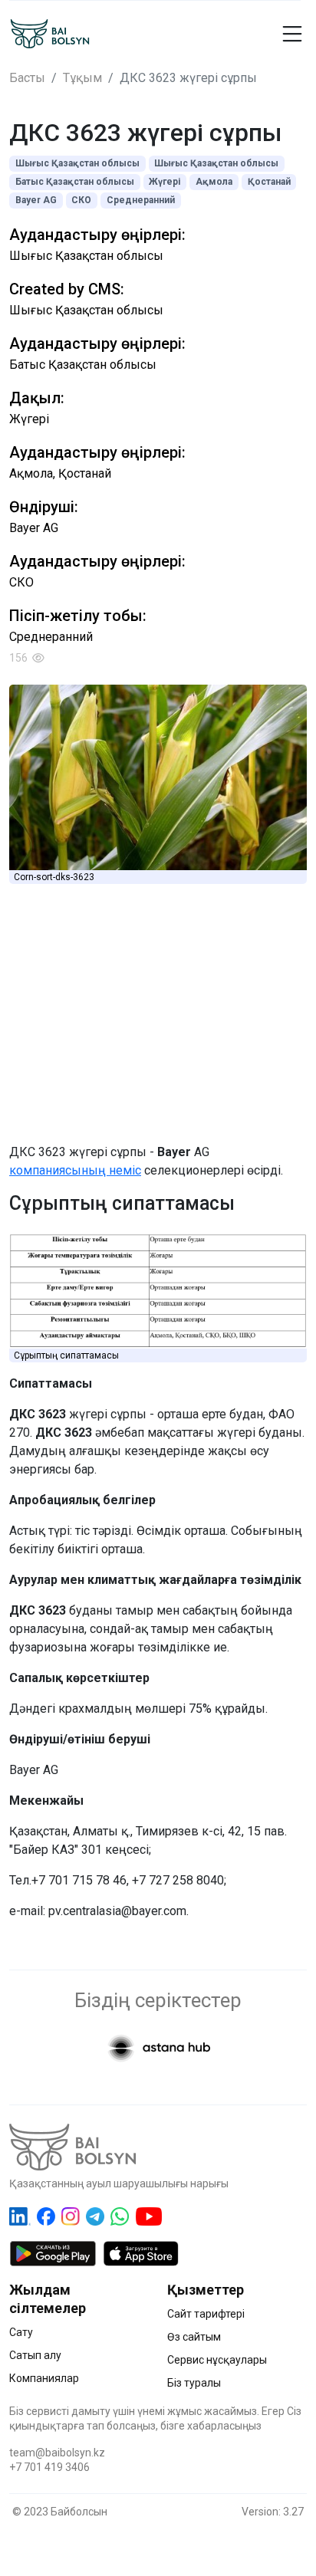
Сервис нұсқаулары (217, 2360)
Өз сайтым (194, 2337)
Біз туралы (194, 2383)
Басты (27, 78)
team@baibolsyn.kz (57, 2453)
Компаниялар (44, 2378)
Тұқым (82, 78)
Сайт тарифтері (206, 2314)
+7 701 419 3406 (49, 2467)
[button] (276, 34)
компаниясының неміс (75, 1170)
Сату (21, 2332)
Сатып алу (35, 2355)
